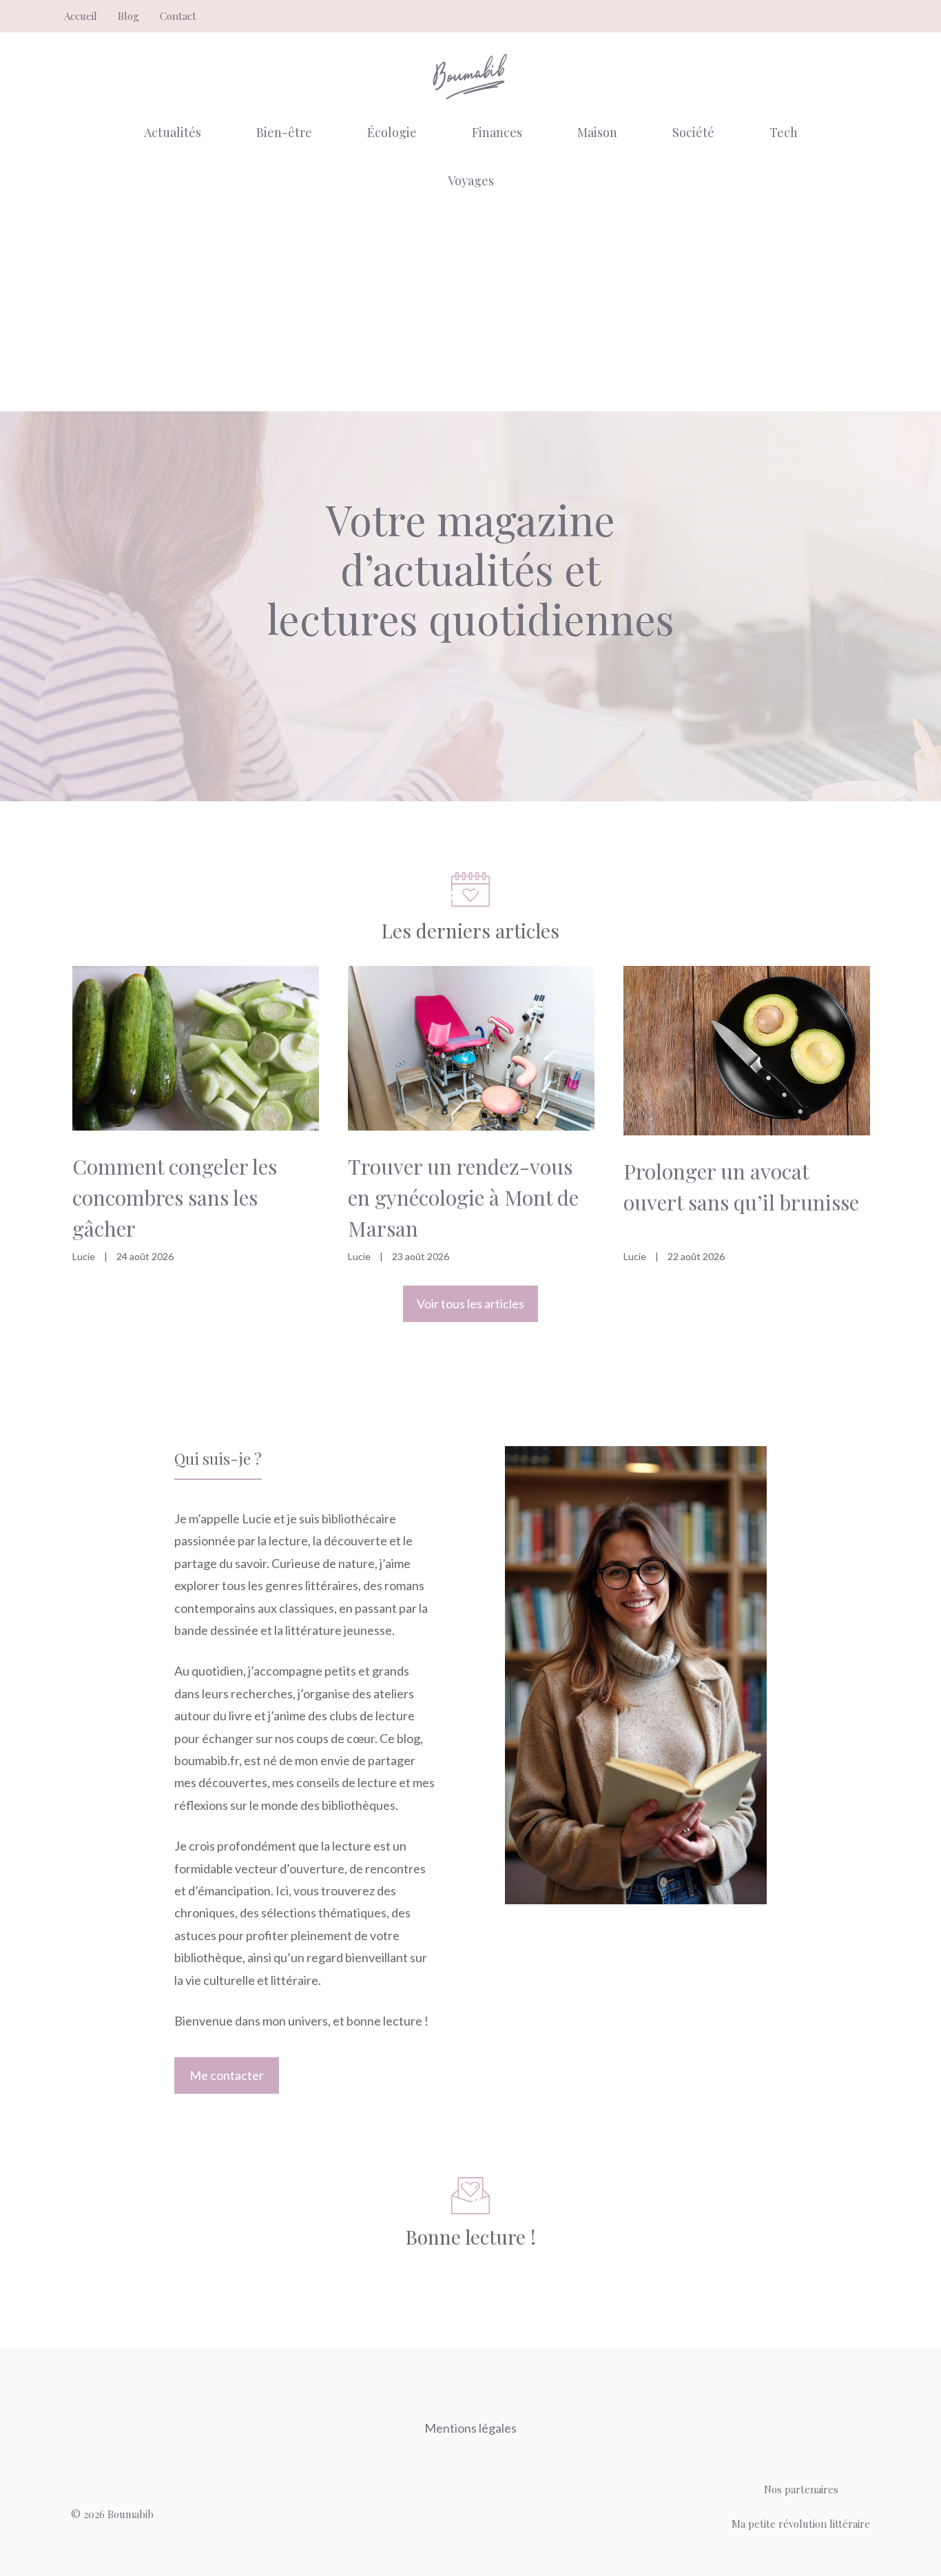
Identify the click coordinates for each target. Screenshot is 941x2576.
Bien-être (284, 132)
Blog (128, 16)
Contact (178, 16)
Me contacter (227, 2075)
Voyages (471, 181)
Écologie (392, 132)
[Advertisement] (470, 308)
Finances (497, 132)
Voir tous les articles (470, 1304)
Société (693, 132)
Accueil (81, 16)
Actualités (173, 132)
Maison (597, 132)
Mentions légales (470, 2428)
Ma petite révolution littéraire (801, 2524)
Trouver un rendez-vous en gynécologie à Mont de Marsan (463, 1197)
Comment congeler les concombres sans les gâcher (175, 1197)
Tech (784, 132)
